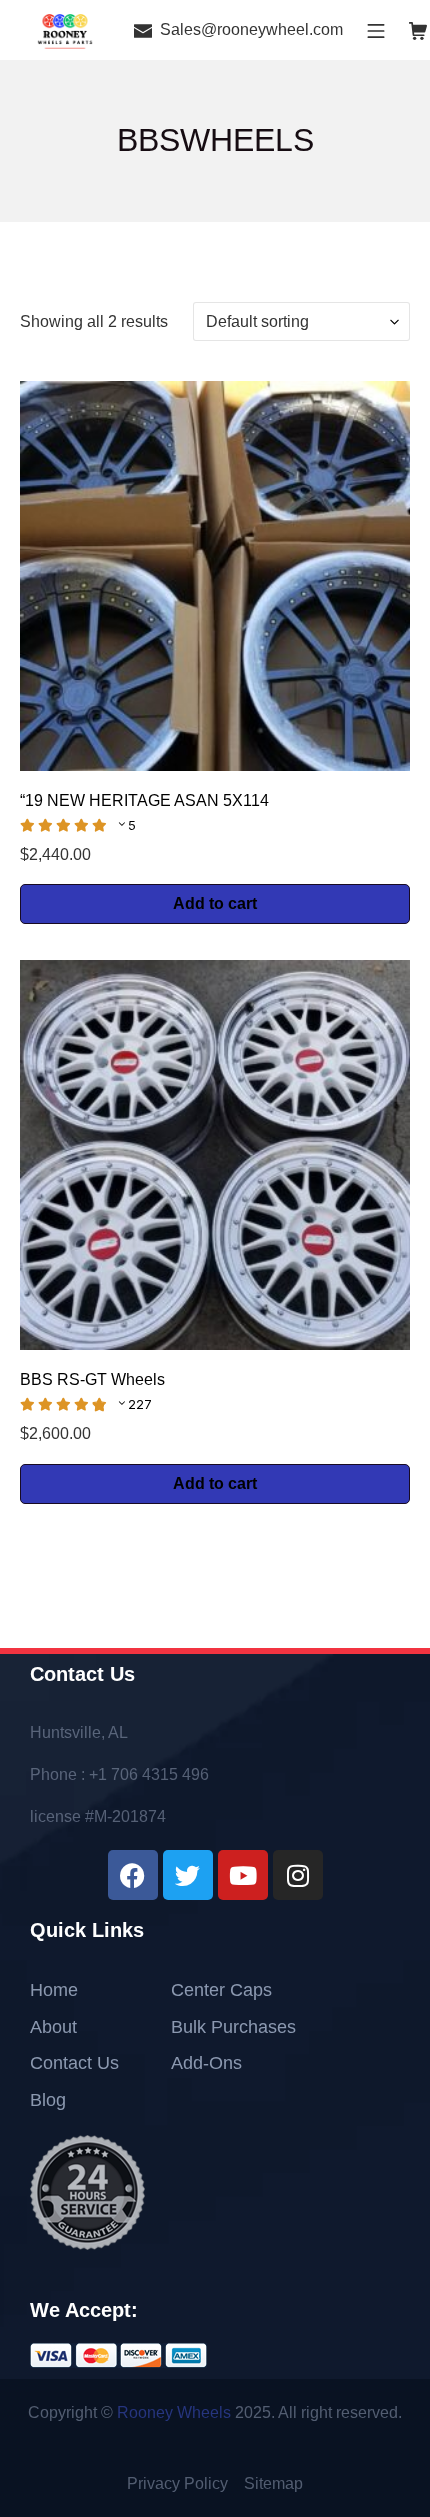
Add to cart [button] (215, 903)
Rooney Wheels (174, 2412)
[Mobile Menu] (376, 29)
